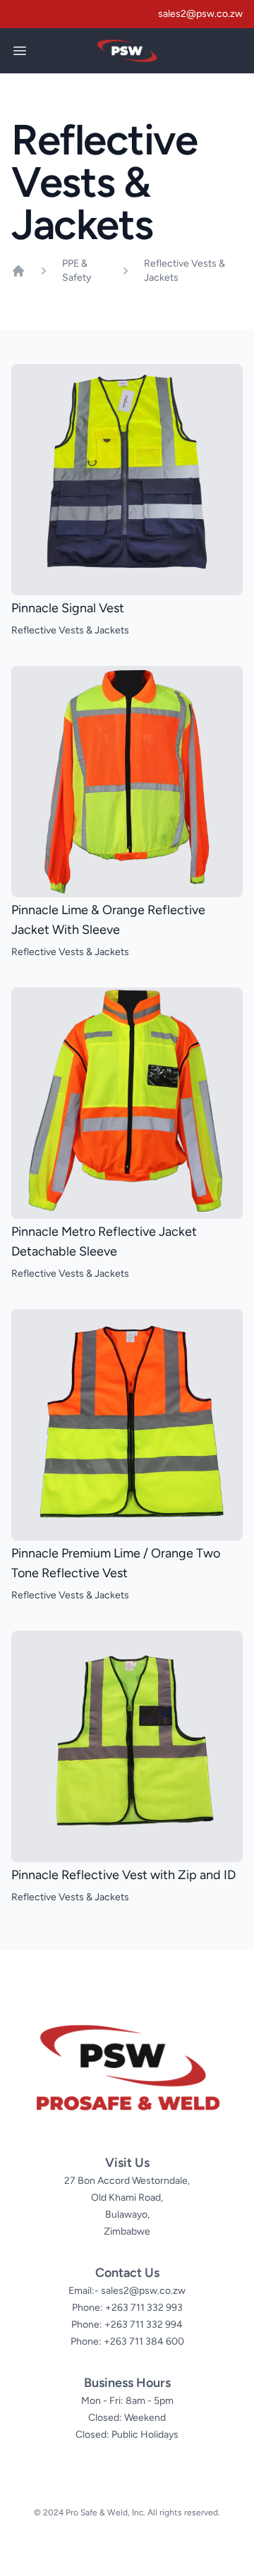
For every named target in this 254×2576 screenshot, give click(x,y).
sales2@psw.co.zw (200, 14)
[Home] (18, 271)
